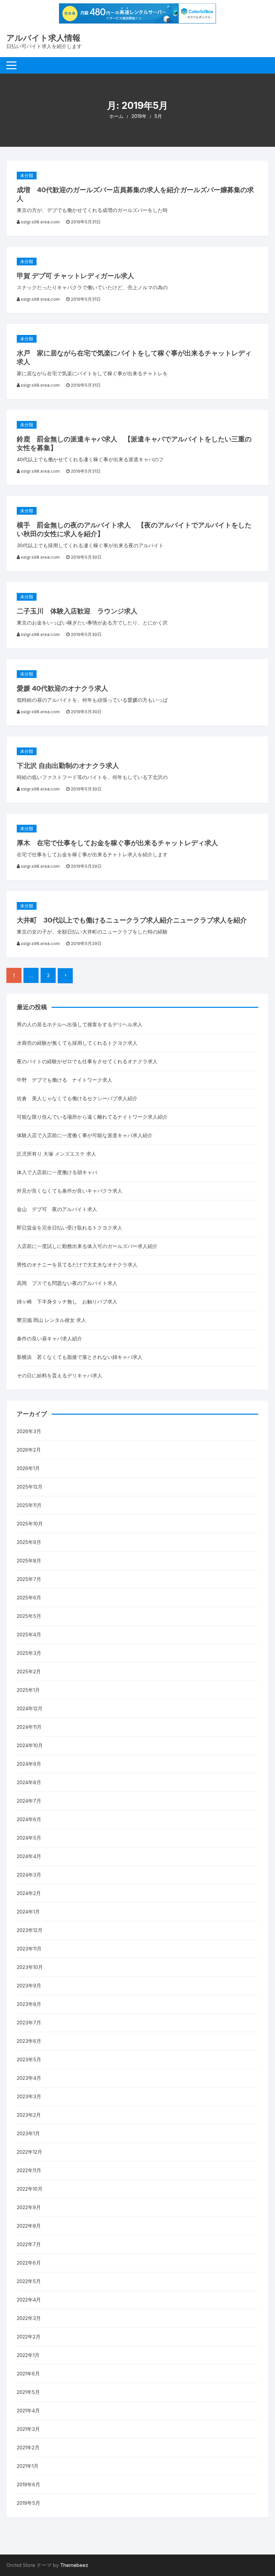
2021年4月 (28, 2411)
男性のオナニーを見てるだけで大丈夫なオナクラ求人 (77, 1265)
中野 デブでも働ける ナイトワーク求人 (65, 1080)
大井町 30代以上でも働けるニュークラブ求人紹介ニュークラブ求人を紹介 (132, 920)
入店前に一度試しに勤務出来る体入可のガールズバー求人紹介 (87, 1246)
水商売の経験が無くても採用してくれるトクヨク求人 (77, 1043)
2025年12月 (30, 1487)
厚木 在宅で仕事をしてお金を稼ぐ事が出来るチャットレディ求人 (117, 843)
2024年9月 (29, 1764)
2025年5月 (29, 1616)
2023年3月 (29, 2096)
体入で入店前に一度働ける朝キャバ (57, 1172)
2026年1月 (28, 1468)
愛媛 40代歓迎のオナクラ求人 (62, 688)
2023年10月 (30, 1967)
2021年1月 (28, 2466)
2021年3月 (28, 2429)
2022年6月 (29, 2263)
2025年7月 (29, 1579)
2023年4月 (29, 2078)
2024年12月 (30, 1708)
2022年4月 (29, 2300)
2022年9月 (29, 2207)
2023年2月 (29, 2115)
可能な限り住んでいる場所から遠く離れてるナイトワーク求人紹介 (92, 1117)
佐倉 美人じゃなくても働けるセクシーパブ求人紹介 (77, 1098)
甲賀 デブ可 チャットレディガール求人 (75, 276)
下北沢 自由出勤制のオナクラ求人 (68, 766)
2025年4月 (29, 1635)
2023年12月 (30, 1930)
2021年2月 (28, 2448)
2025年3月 (29, 1653)
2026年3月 (29, 1431)
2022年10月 (30, 2189)
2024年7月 (29, 1801)
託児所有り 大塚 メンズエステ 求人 (57, 1154)
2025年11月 (29, 1505)
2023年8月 (29, 2004)
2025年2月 (29, 1671)
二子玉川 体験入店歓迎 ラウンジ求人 (77, 611)
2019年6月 (29, 2484)
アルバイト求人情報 (43, 38)
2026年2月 (29, 1450)
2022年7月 (29, 2244)
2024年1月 (28, 1912)
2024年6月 (29, 1819)
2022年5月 (29, 2281)
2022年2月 (29, 2337)
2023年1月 (28, 2133)
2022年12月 (30, 2152)
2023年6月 (29, 2041)
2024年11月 (29, 1727)
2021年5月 (28, 2392)
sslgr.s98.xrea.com (40, 222)
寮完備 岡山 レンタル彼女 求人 (51, 1320)
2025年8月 (29, 1561)
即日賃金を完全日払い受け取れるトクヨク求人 (70, 1228)
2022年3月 (29, 2318)
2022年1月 (28, 2355)
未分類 (27, 175)
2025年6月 (29, 1598)
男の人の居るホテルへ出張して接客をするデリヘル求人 (80, 1024)
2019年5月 (29, 2503)
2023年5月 (29, 2059)
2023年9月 (29, 1986)
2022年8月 (29, 2226)
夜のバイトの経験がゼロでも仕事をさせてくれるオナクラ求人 (87, 1061)
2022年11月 (29, 2170)
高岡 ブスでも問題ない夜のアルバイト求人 (67, 1283)
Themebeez (74, 2565)
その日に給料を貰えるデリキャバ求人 (60, 1376)
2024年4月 (29, 1856)
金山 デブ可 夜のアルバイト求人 (57, 1209)
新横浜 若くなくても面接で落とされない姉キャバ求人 (80, 1357)
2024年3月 (29, 1875)
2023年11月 (29, 1949)
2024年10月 (30, 1745)
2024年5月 (29, 1838)
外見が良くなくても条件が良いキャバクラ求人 (70, 1191)
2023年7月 (29, 2023)
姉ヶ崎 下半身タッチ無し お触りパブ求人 (67, 1302)
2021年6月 (28, 2374)
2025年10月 (30, 1524)
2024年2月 (29, 1893)
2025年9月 (29, 1542)
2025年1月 (28, 1690)
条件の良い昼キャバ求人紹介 (49, 1339)
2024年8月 (29, 1782)
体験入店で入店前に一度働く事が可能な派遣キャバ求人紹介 (85, 1135)
